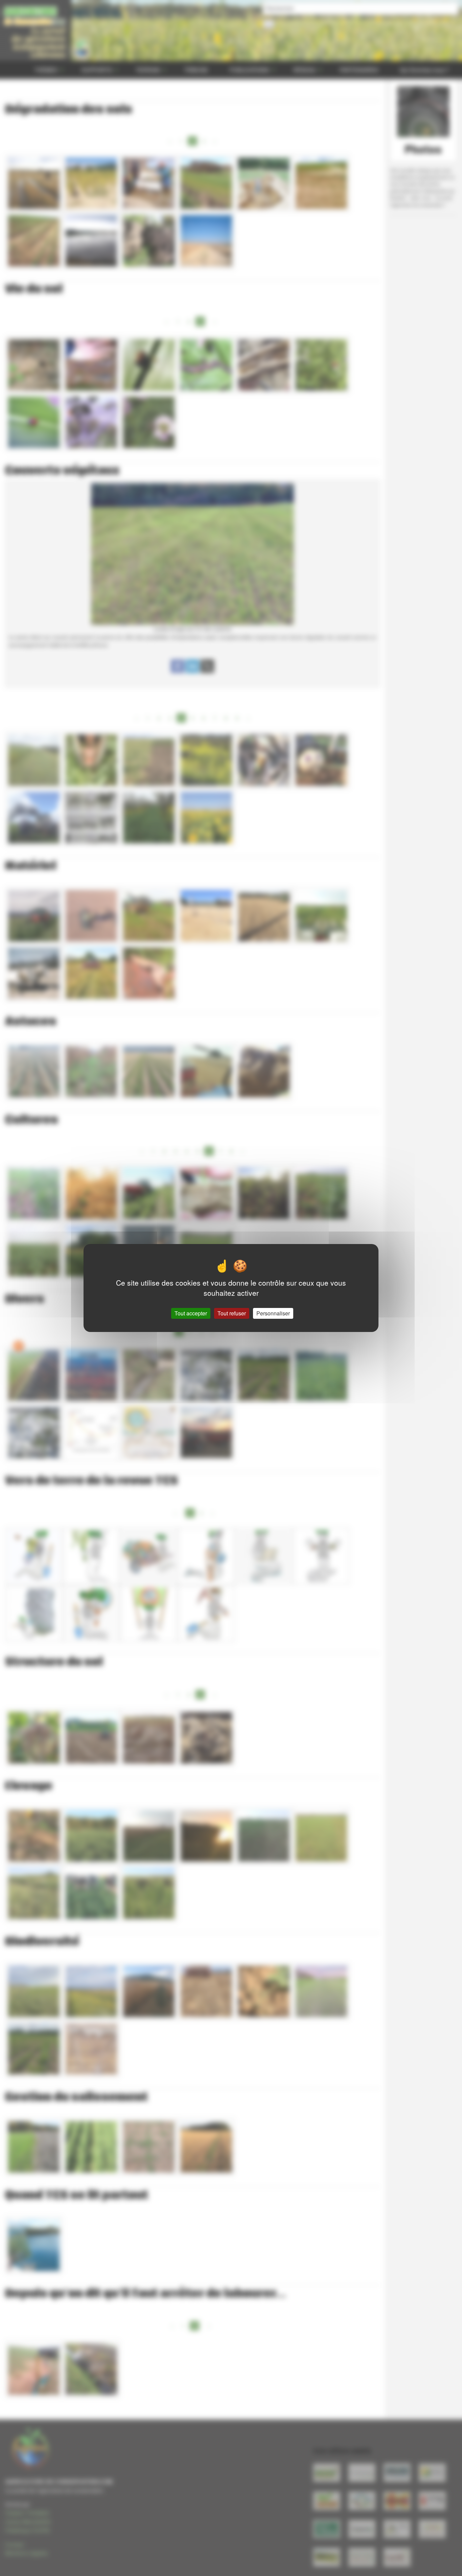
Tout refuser (232, 1313)
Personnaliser (273, 1313)
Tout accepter (191, 1313)
